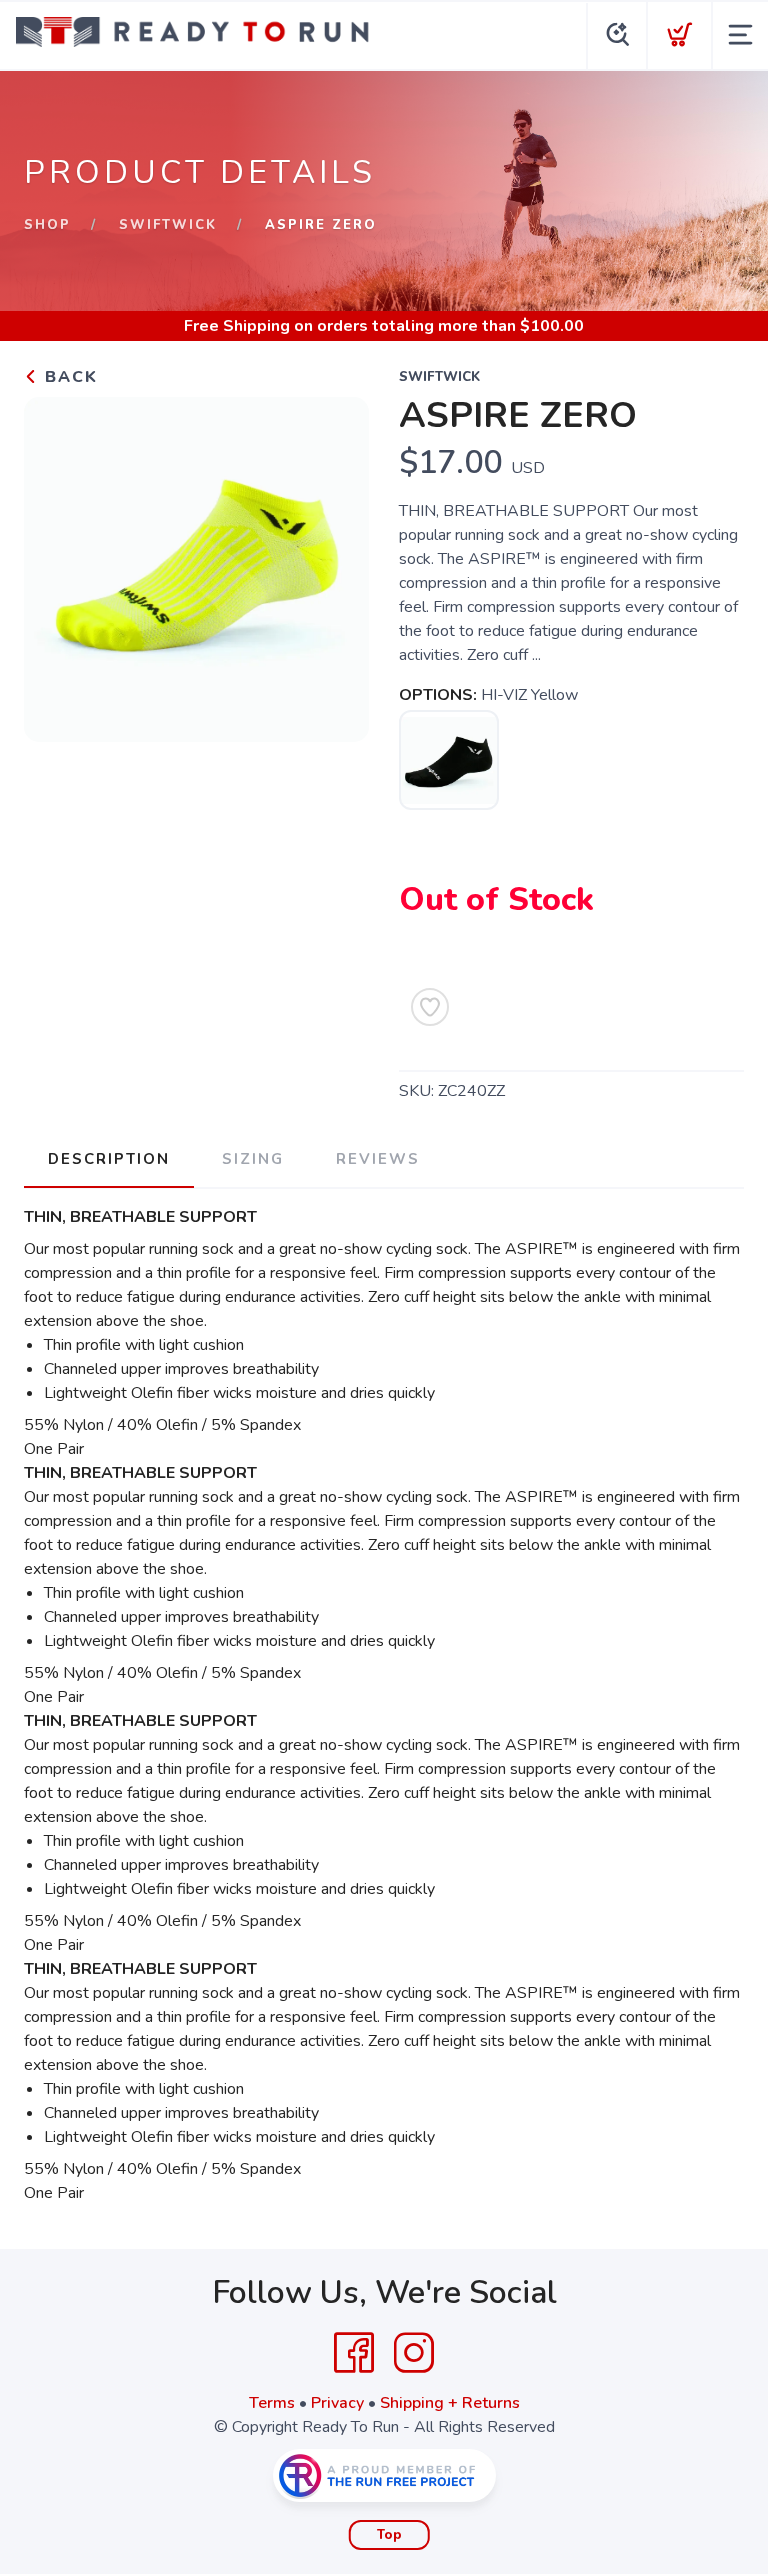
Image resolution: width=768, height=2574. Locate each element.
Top (389, 2535)
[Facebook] (354, 2353)
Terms (272, 2403)
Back (68, 377)
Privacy (337, 2403)
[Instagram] (414, 2353)
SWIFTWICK (168, 225)
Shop (47, 225)
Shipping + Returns (450, 2403)
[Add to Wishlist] (430, 1007)
